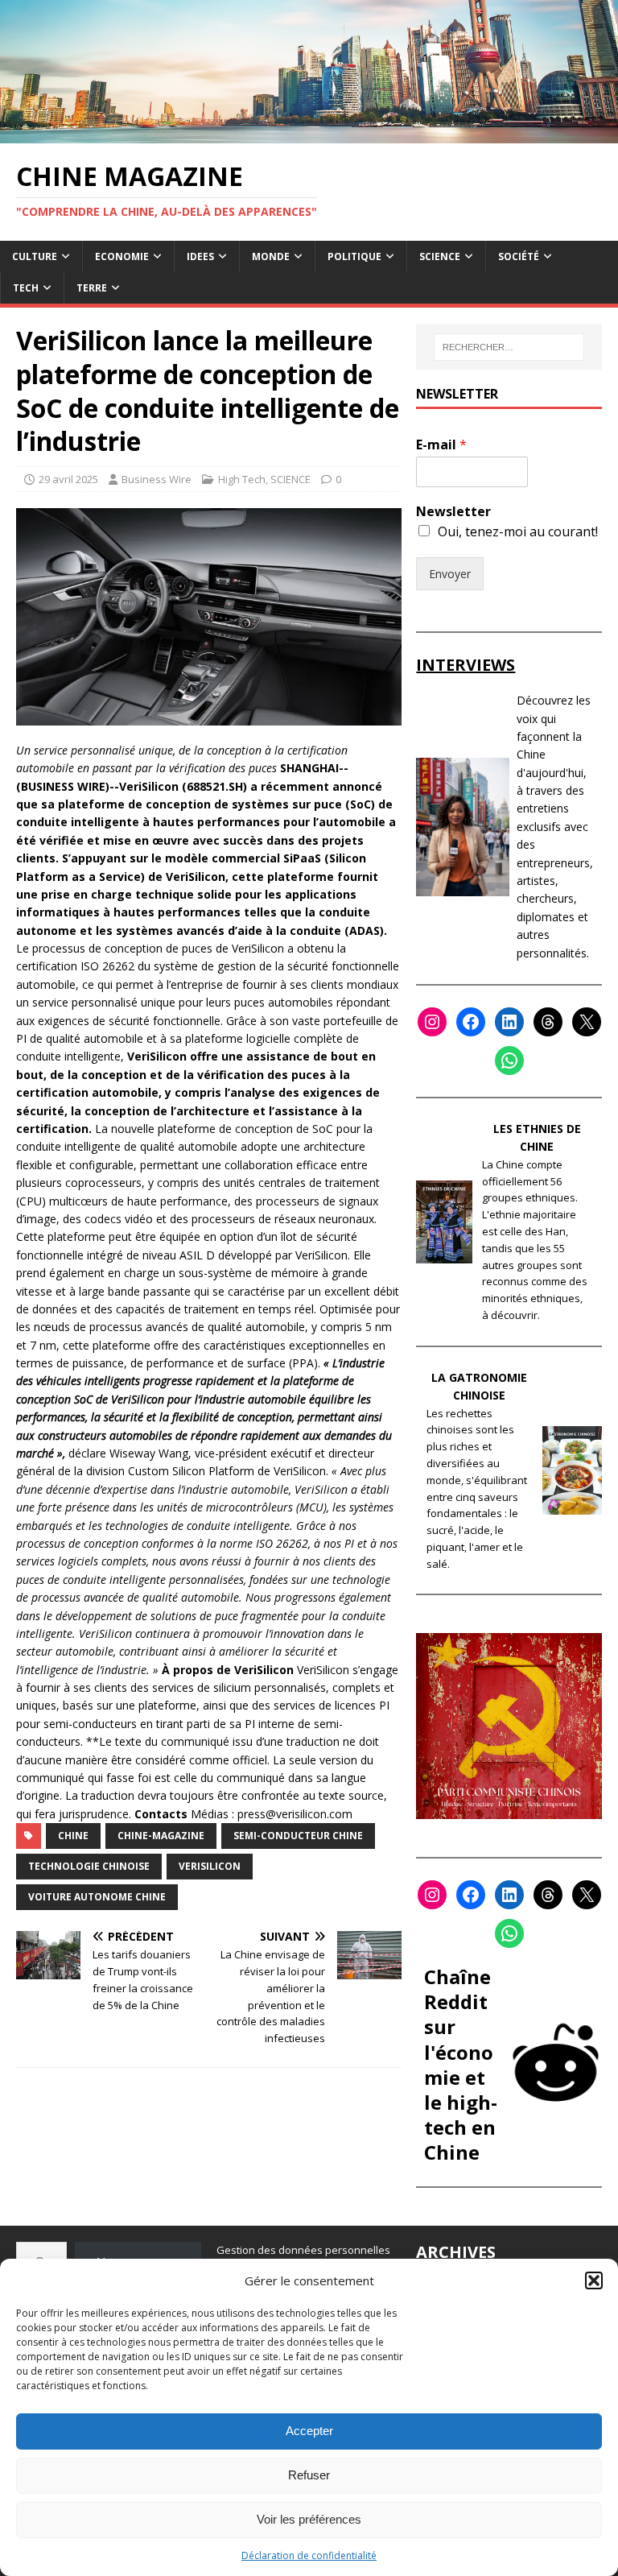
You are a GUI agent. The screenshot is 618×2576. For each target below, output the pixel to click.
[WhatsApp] (509, 1061)
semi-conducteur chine (298, 1836)
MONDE (271, 256)
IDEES (200, 256)
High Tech (242, 479)
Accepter (309, 2431)
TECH (26, 288)
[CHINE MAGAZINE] (309, 133)
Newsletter (453, 512)
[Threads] (548, 1022)
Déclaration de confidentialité (309, 2555)
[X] (587, 1022)
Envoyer (450, 574)
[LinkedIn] (509, 1022)
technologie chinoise (89, 1866)
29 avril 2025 (68, 479)
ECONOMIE (122, 256)
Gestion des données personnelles (303, 2250)
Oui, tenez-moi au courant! (518, 531)
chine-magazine (161, 1836)
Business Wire (157, 479)
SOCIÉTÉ (519, 256)
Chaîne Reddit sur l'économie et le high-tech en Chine (461, 2064)
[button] (594, 2280)
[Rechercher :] (509, 347)
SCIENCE (440, 256)
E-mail (441, 445)
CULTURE (35, 256)
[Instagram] (432, 1022)
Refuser (309, 2475)
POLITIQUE (354, 256)
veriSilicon (210, 1866)
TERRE (92, 288)
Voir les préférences (309, 2519)
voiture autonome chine (97, 1897)
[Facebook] (471, 1022)
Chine (73, 1836)
